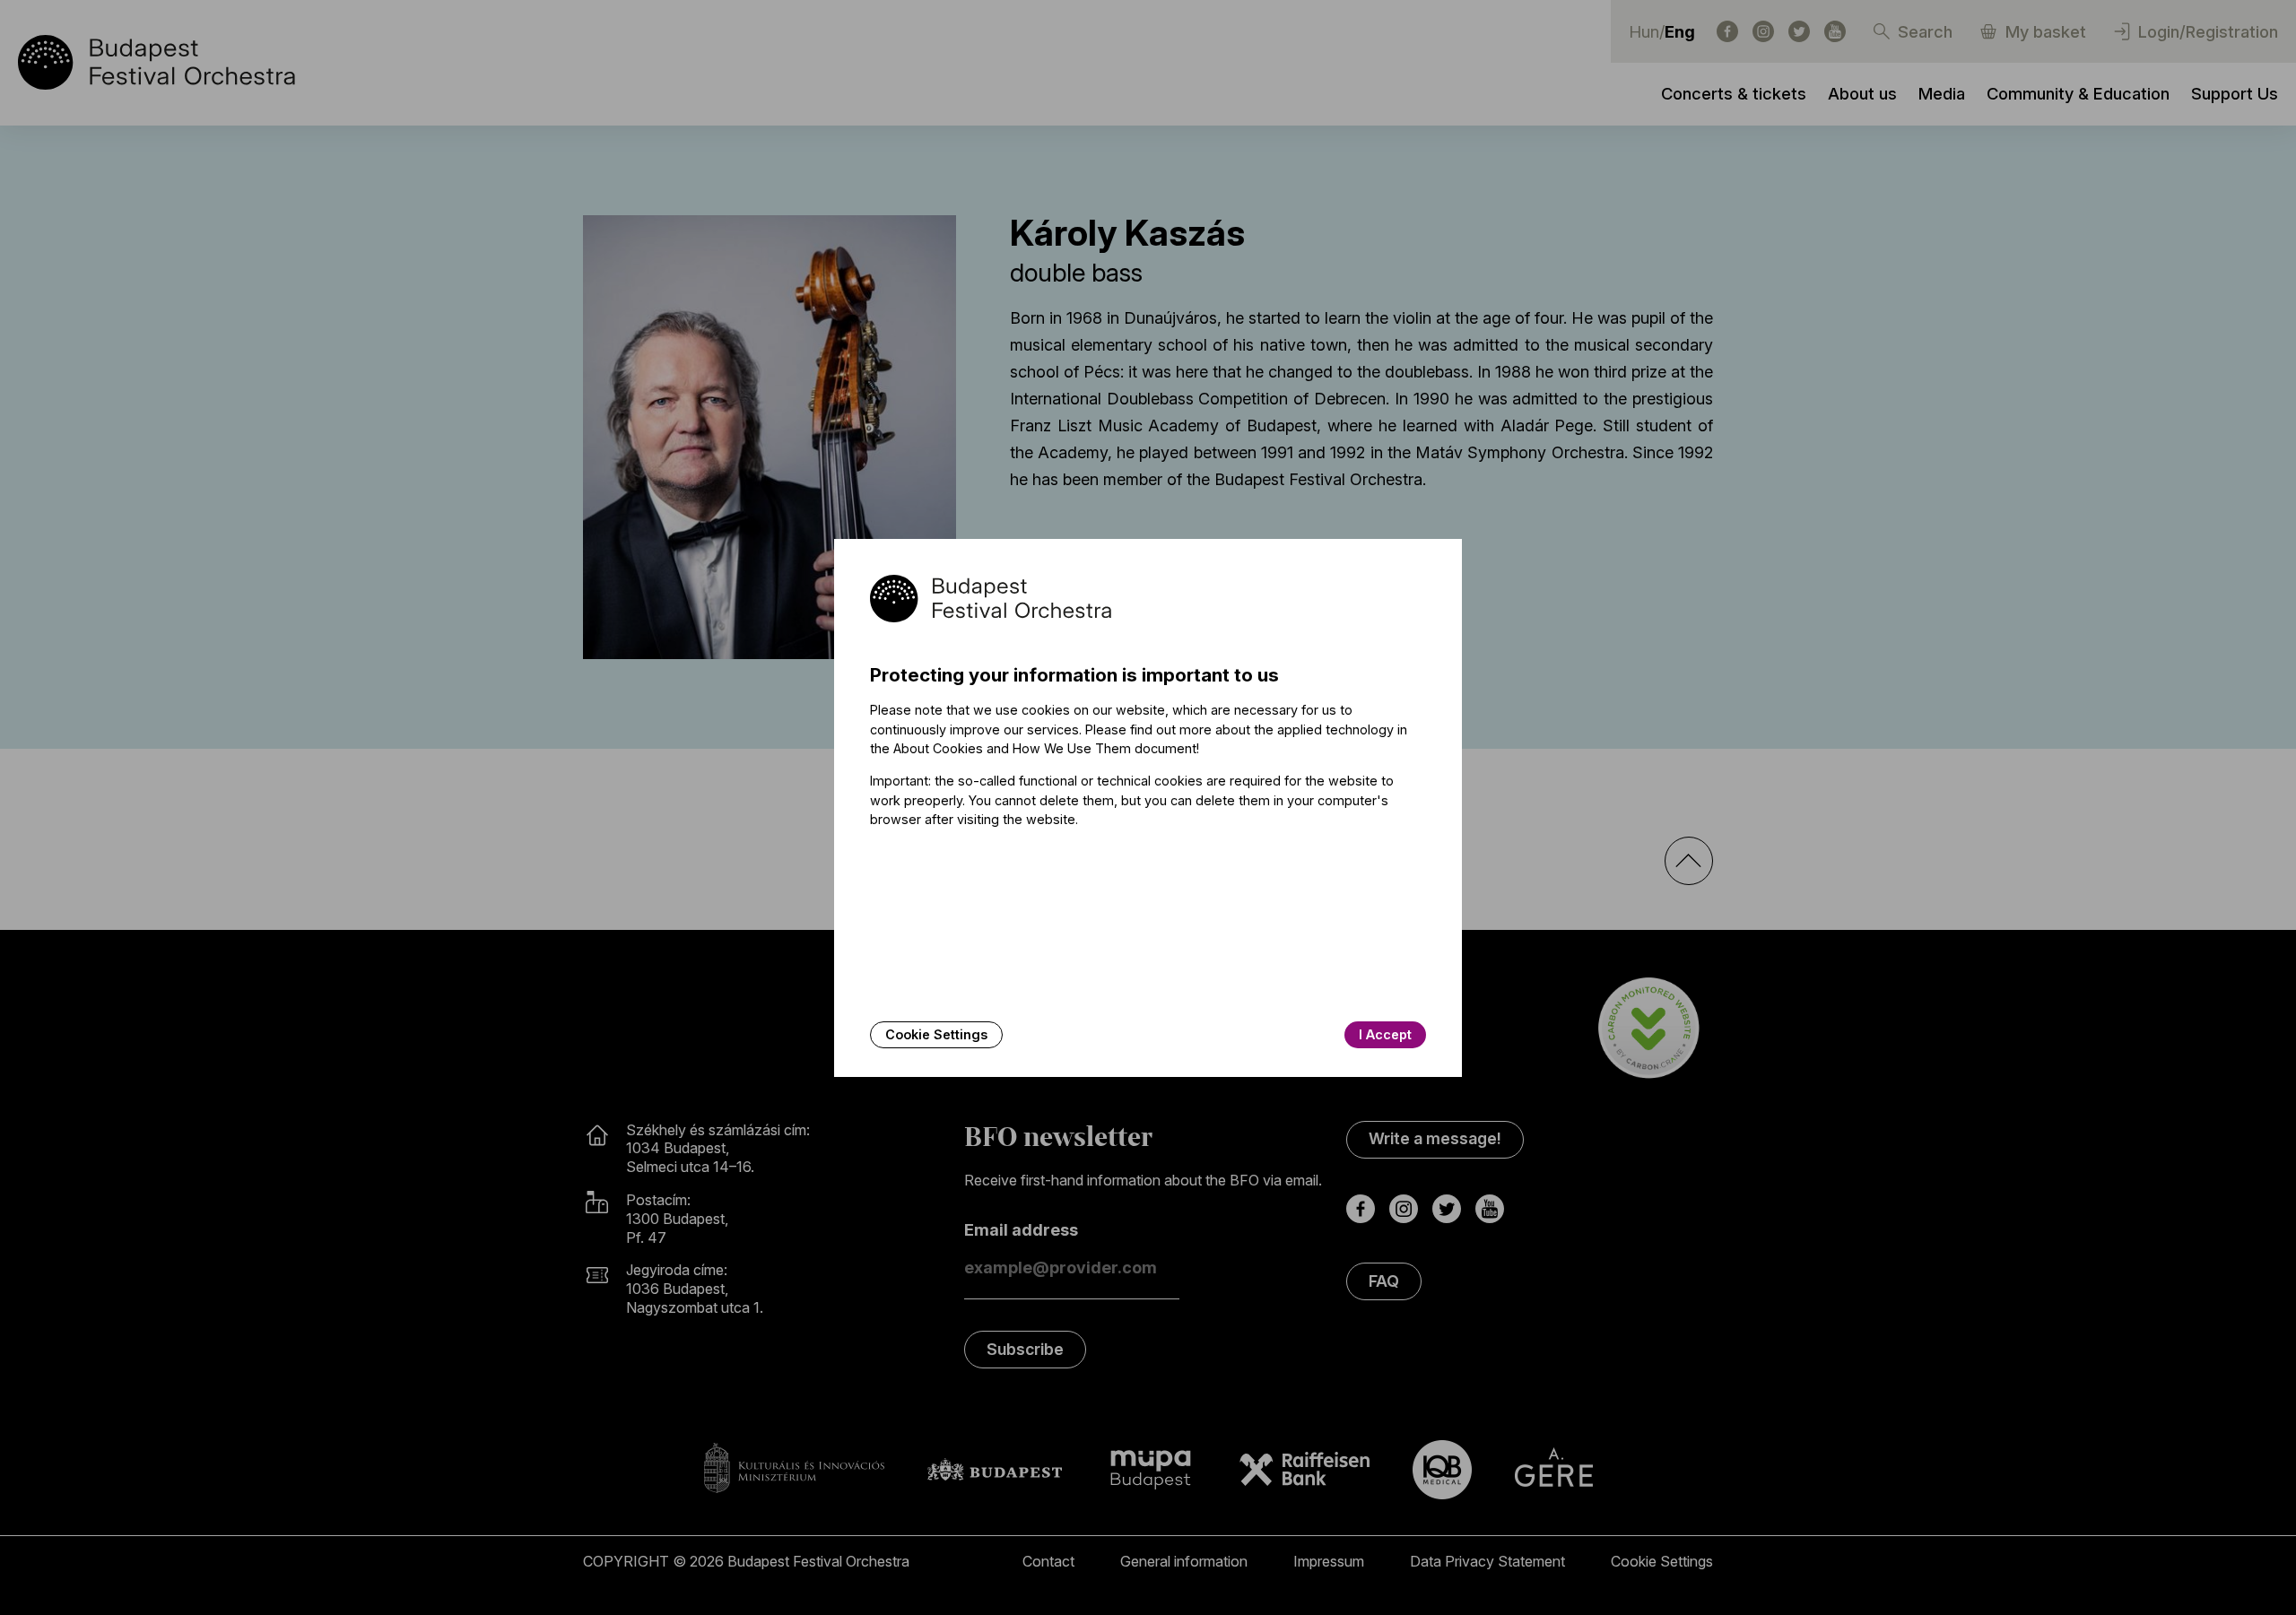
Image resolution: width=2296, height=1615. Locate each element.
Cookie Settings (936, 1034)
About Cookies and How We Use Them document (1045, 748)
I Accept (1385, 1034)
